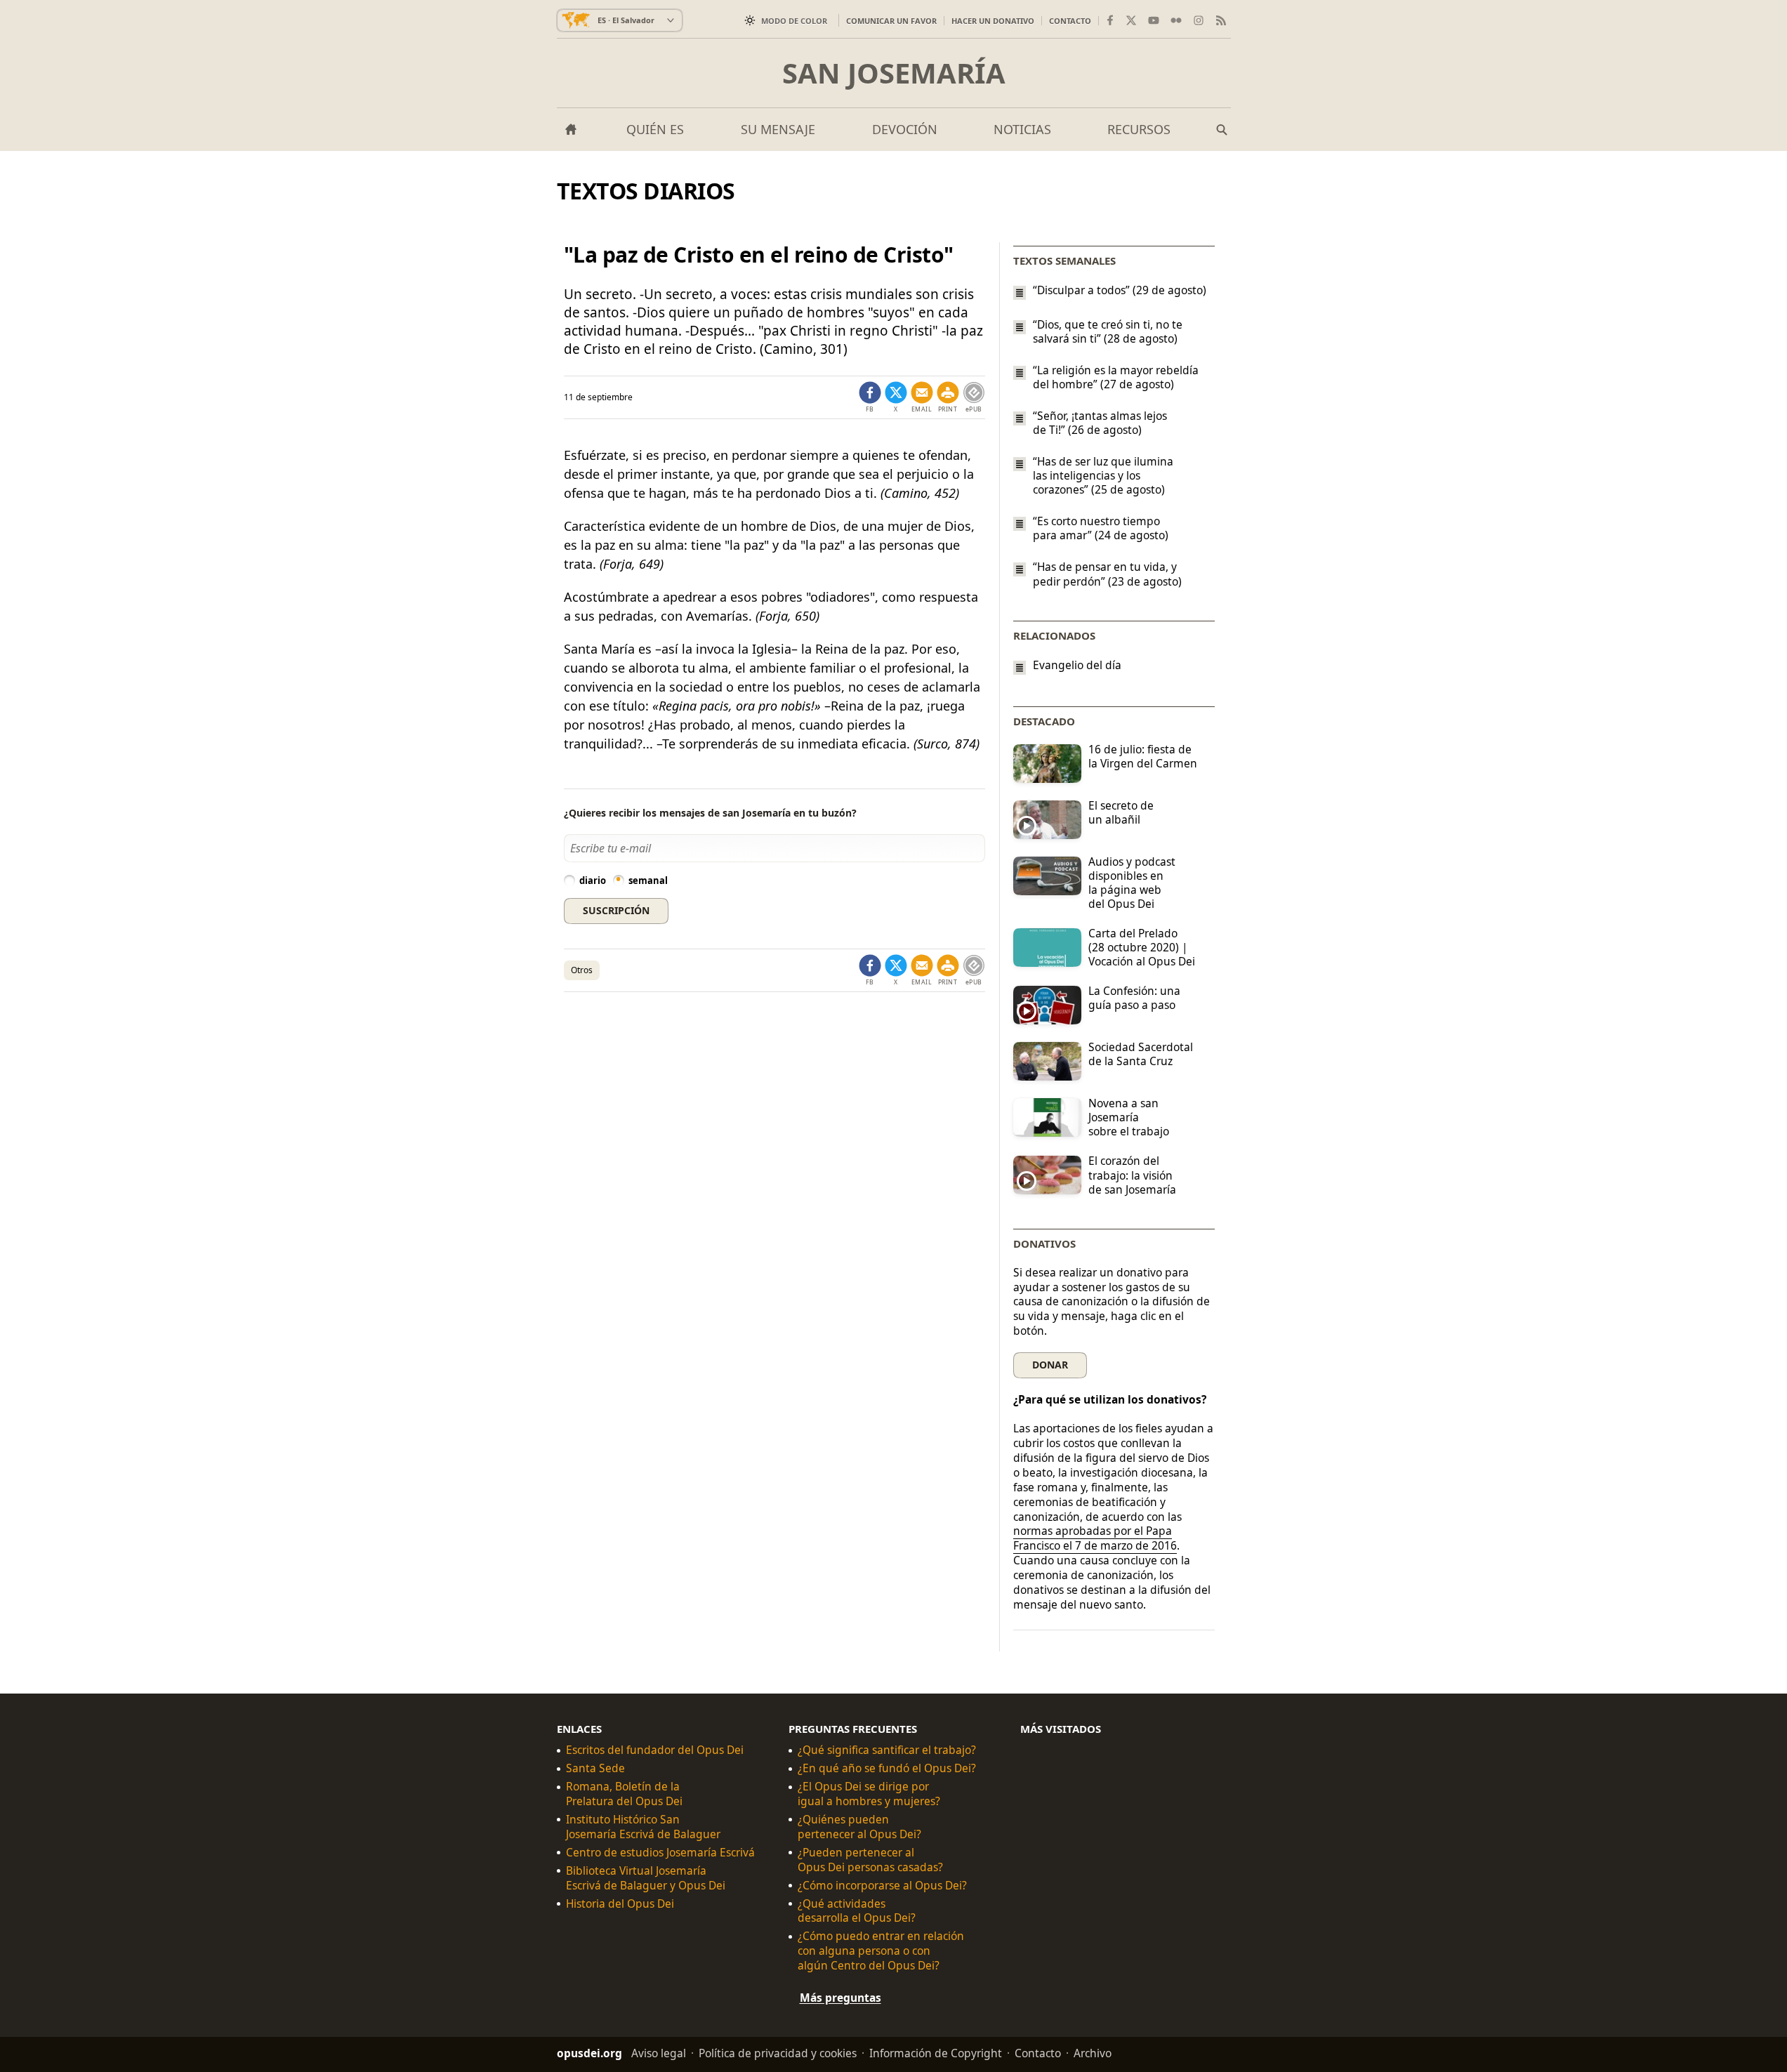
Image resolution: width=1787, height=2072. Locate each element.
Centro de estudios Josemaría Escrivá (660, 1853)
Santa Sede (595, 1768)
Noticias (1022, 129)
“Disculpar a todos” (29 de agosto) (1120, 290)
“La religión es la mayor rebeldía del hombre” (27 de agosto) (1116, 377)
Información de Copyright (936, 2053)
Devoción (905, 129)
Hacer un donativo (993, 21)
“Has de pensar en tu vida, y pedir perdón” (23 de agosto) (1107, 574)
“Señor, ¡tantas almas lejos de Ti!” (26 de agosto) (1100, 423)
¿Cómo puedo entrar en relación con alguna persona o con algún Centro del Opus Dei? (881, 1951)
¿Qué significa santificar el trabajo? (887, 1750)
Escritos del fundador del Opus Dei (655, 1750)
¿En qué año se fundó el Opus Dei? (887, 1768)
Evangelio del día (1077, 665)
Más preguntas (840, 1998)
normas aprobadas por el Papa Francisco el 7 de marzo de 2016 (1095, 1538)
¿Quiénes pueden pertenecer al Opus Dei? (859, 1827)
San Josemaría (894, 73)
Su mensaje (778, 129)
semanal (648, 880)
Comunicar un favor (891, 21)
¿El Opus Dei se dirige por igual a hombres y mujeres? (869, 1794)
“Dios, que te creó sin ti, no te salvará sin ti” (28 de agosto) (1108, 331)
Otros (582, 970)
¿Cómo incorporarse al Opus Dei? (882, 1886)
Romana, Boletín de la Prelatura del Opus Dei (624, 1794)
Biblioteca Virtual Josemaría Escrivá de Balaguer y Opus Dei (646, 1878)
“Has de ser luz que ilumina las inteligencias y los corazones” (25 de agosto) (1103, 475)
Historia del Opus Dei (620, 1904)
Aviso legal (659, 2053)
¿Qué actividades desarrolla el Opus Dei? (857, 1911)
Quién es (655, 129)
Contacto (1070, 21)
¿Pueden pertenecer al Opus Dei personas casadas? (870, 1860)
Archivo (1093, 2053)
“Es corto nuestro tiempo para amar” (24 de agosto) (1101, 528)
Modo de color (794, 21)
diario (593, 880)
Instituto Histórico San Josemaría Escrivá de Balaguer (643, 1827)
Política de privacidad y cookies (778, 2053)
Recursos (1139, 129)
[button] (948, 397)
